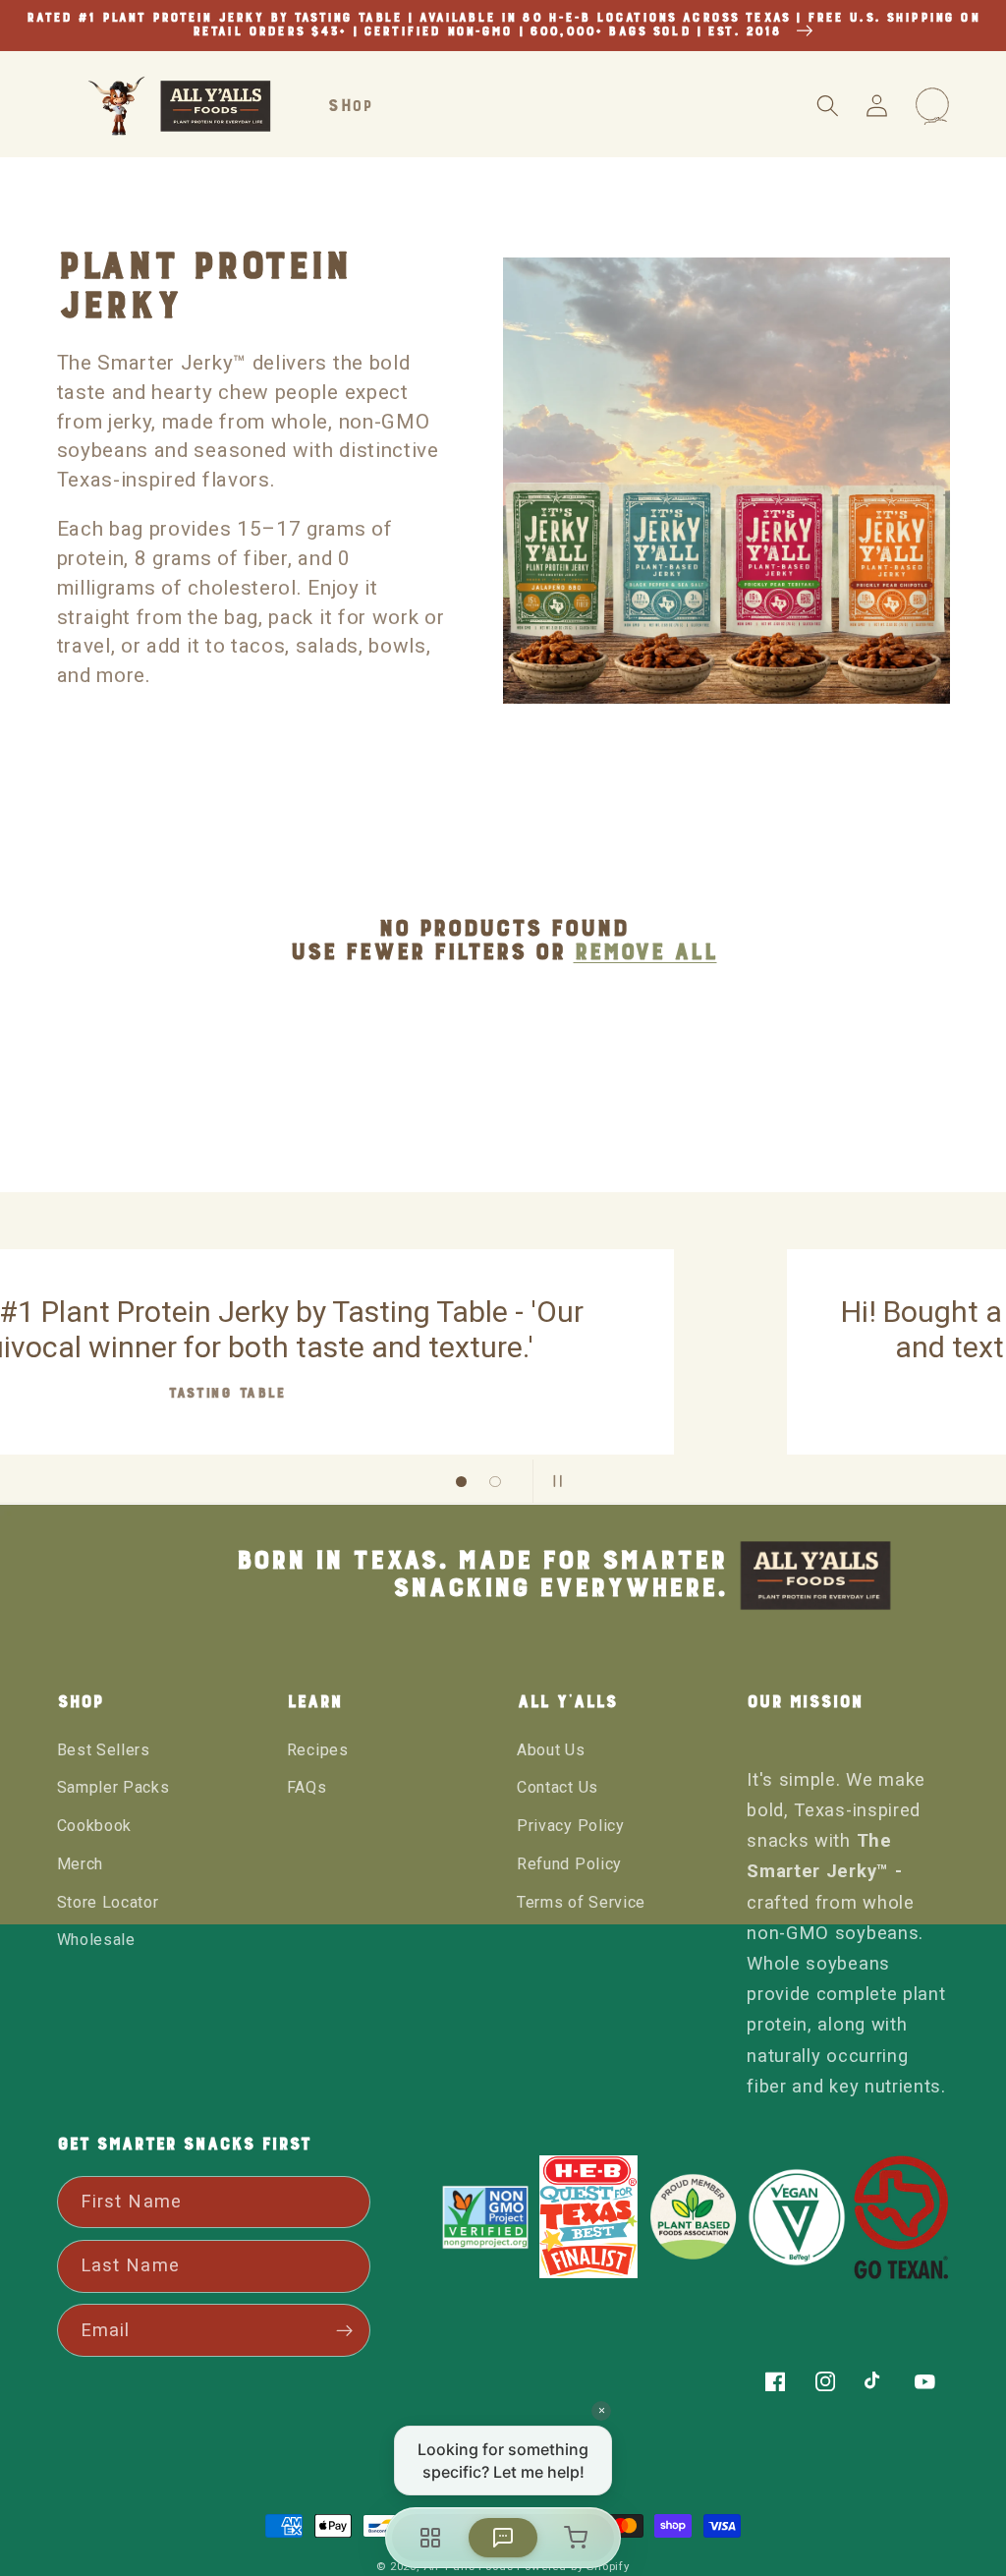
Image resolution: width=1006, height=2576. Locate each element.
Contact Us (558, 1787)
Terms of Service (581, 1902)
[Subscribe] (345, 2330)
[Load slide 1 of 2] (461, 1482)
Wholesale (96, 1940)
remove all (645, 952)
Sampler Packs (113, 1787)
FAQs (307, 1787)
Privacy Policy (571, 1826)
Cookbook (95, 1826)
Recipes (318, 1750)
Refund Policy (569, 1864)
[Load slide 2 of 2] (496, 1482)
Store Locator (108, 1902)
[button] (828, 107)
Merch (80, 1864)
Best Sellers (104, 1750)
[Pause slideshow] (554, 1481)
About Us (551, 1750)
